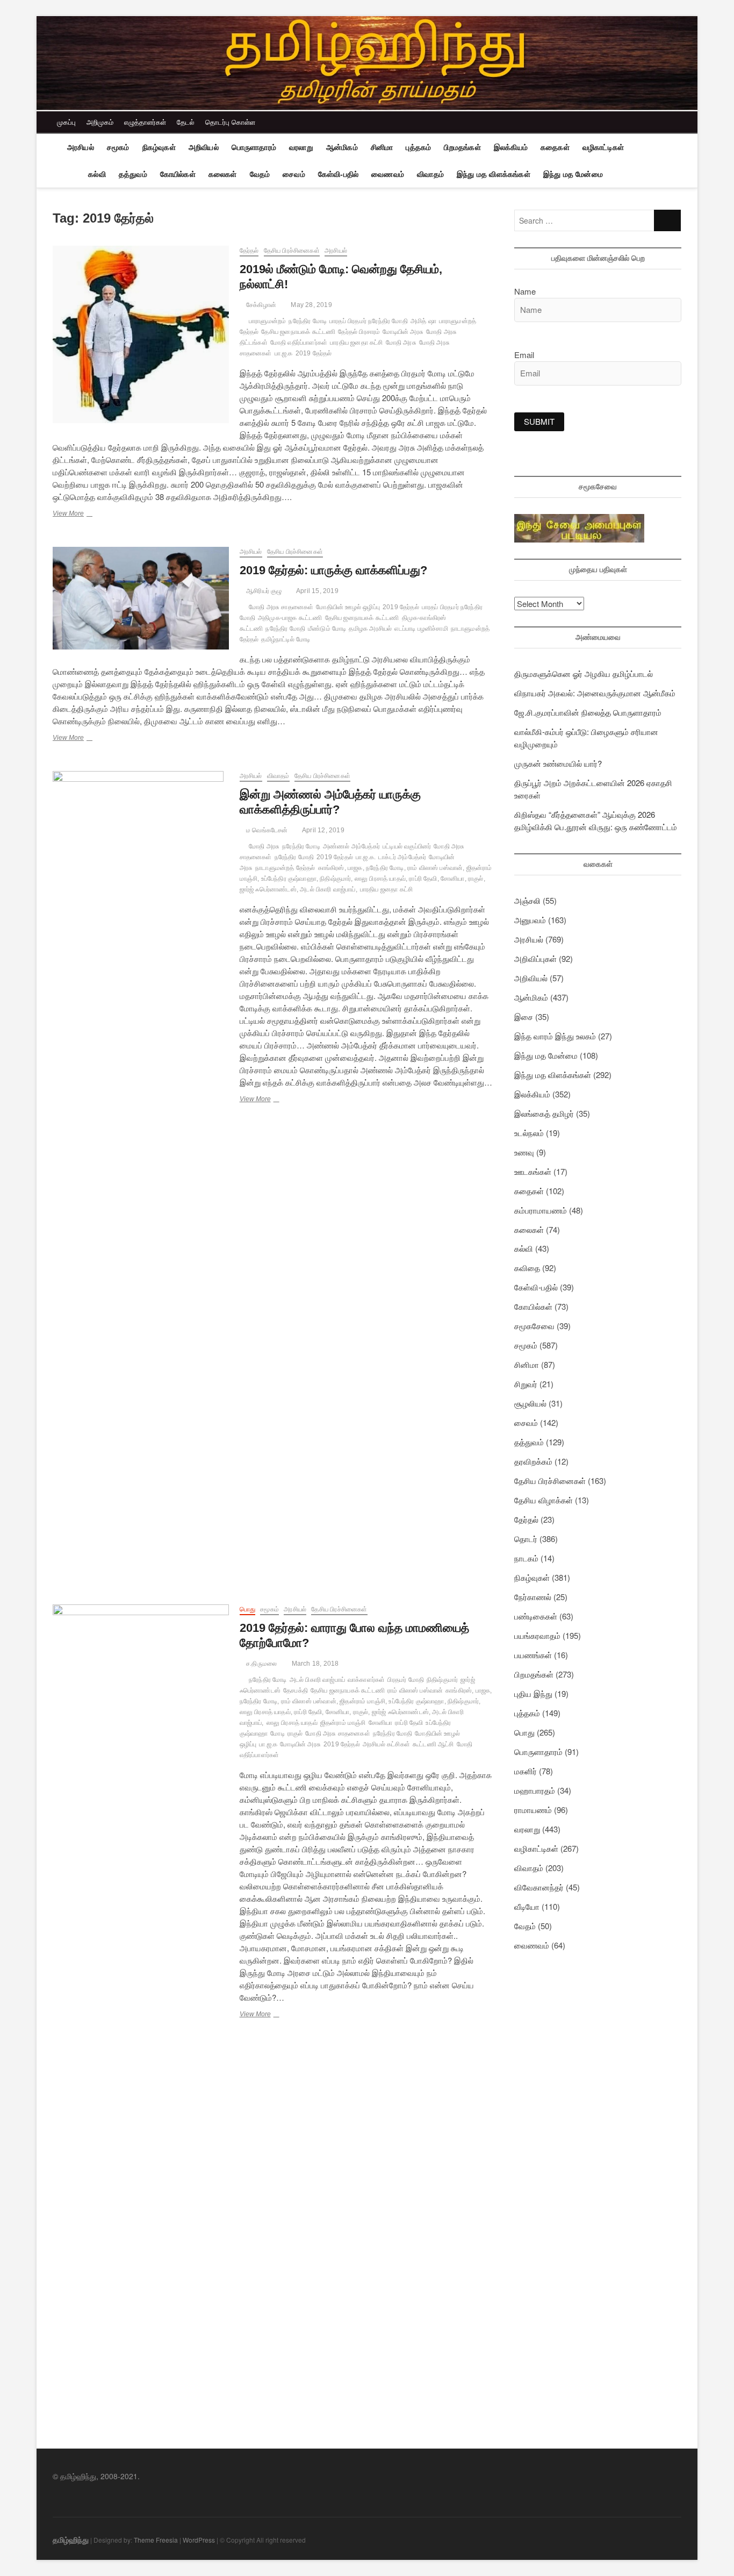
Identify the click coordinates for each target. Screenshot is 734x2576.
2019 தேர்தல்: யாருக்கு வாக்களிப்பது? (333, 570)
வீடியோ (527, 1906)
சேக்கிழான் (260, 305)
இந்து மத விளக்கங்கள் (494, 174)
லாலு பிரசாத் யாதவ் (292, 1723)
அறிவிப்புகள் (535, 958)
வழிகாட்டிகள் (603, 147)
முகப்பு (66, 122)
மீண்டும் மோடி (327, 629)
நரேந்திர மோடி (308, 321)
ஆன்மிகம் (342, 147)
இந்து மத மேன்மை (573, 174)
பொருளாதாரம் (254, 147)
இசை (524, 1016)
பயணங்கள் (533, 1655)
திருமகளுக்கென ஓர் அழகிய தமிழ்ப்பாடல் (584, 673)
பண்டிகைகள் (536, 1616)
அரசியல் (81, 147)
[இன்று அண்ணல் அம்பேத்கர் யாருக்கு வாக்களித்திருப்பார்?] (141, 1174)
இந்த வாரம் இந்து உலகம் (555, 1036)
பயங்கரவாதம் (537, 1635)
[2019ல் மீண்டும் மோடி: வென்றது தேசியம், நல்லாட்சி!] (141, 334)
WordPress (199, 2540)
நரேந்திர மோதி (285, 629)
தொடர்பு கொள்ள (230, 122)
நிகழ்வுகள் (159, 147)
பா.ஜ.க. (366, 857)
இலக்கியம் (511, 147)
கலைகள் (223, 174)
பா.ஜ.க (284, 353)
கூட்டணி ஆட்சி (433, 1744)
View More (81, 515)
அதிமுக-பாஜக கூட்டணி (290, 618)
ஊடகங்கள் (533, 1171)
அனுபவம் (530, 920)
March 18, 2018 (314, 1664)
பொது (247, 1609)
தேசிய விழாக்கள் (544, 1500)
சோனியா (381, 1723)
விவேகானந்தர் (539, 1887)
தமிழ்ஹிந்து (71, 2539)
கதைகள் (555, 147)
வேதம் (260, 174)
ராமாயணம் (533, 1810)
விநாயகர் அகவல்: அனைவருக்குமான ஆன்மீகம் (595, 693)
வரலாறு (301, 147)
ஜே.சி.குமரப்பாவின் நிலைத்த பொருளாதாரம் (588, 712)
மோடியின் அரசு (403, 332)
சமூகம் (118, 147)
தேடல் (186, 122)
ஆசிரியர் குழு (263, 591)
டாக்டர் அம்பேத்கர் (402, 857)
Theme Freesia (156, 2540)
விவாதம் (430, 174)
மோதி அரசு (401, 342)
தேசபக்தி (296, 1690)
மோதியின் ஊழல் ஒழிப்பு (348, 607)
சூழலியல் (530, 1403)
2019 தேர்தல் (314, 353)
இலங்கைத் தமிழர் (544, 1113)
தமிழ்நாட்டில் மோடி (286, 639)
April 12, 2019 (323, 830)
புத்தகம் (418, 147)
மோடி (277, 1733)
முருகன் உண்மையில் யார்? (558, 763)
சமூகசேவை (534, 1326)
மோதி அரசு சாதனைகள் (281, 607)
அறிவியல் (204, 147)
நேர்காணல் (533, 1597)
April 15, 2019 (317, 591)
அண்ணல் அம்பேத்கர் (351, 846)
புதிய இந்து (533, 1693)
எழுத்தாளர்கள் (145, 122)
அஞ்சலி (527, 900)
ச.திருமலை (261, 1664)
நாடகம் (526, 1558)
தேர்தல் (249, 251)
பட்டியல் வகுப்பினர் (407, 846)
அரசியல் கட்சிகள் (386, 1744)
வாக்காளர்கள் (366, 1680)
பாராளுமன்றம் (267, 321)
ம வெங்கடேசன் (266, 830)
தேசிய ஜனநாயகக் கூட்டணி (298, 332)
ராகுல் (295, 1733)
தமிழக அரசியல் (370, 629)
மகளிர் (526, 1771)
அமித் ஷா (423, 321)
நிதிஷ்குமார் (442, 1680)
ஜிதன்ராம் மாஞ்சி (343, 1723)
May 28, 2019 (311, 305)
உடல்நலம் (529, 1133)
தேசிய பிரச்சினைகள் (292, 251)
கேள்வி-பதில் (338, 174)
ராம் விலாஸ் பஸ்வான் (415, 1690)
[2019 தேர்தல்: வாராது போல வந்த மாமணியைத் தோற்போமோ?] (141, 2008)
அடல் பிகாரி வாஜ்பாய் (317, 1680)
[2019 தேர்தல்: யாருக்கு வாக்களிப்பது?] (141, 598)
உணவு (524, 1152)
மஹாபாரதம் (535, 1790)
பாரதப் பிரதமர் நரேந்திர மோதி (369, 321)
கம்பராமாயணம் (541, 1210)
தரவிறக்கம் (533, 1461)
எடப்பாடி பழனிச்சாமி (421, 629)
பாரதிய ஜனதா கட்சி (356, 342)
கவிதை (527, 1268)
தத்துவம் (133, 174)
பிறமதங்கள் (462, 147)
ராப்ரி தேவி (409, 1723)
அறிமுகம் (100, 122)
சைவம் (294, 174)
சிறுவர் (526, 1384)
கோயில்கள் (178, 174)
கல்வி (97, 174)
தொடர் (526, 1539)
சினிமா (382, 147)
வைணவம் (388, 174)
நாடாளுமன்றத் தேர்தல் (285, 868)
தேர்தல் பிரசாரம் (359, 332)
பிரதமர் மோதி (406, 1680)
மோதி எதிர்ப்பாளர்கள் (299, 342)
